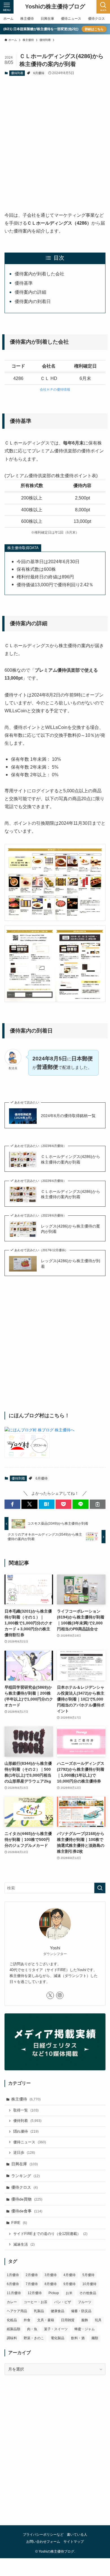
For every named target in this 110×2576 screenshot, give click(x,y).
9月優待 (70, 2284)
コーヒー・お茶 (36, 2302)
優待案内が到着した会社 (39, 274)
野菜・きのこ (34, 2338)
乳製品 (39, 2311)
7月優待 (32, 2284)
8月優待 (51, 2284)
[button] (12, 1504)
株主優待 (26, 2099)
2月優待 (32, 2275)
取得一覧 (26, 2110)
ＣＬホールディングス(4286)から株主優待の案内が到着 (71, 1159)
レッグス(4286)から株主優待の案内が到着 (71, 1229)
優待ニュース (30, 2142)
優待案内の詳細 (30, 292)
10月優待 (89, 2284)
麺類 (95, 2338)
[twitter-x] (50, 1995)
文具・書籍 (46, 2320)
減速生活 (24, 2245)
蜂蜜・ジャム (85, 2329)
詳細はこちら (94, 29)
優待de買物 (27, 2199)
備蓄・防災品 (81, 2311)
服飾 (85, 2320)
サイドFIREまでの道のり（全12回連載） (50, 2234)
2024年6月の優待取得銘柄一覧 (68, 1116)
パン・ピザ (63, 2302)
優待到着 (17, 73)
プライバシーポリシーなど (43, 2534)
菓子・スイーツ (56, 2329)
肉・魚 (32, 2329)
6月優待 (39, 73)
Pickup (54, 2293)
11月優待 (14, 2293)
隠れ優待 (26, 2131)
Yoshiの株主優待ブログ (55, 7)
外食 (27, 2320)
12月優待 (35, 2293)
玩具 (98, 2320)
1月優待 (13, 2275)
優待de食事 (27, 2211)
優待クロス (25, 2187)
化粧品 (12, 2320)
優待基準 (24, 283)
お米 (69, 2293)
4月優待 (70, 2275)
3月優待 (51, 2275)
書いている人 (77, 2534)
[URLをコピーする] (98, 1504)
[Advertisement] (55, 139)
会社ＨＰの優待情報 (55, 390)
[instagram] (60, 1995)
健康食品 (58, 2311)
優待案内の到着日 (33, 301)
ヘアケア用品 (17, 2311)
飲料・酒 (78, 2338)
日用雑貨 (68, 2320)
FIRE (19, 2223)
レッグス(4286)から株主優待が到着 (71, 1264)
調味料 (12, 2338)
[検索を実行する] (100, 1888)
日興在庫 (25, 2164)
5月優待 (88, 2275)
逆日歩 (24, 2153)
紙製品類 (14, 2329)
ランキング (26, 2176)
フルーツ (85, 2302)
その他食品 (88, 2293)
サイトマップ (74, 2541)
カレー (12, 2302)
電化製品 (58, 2338)
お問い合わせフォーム (43, 2541)
